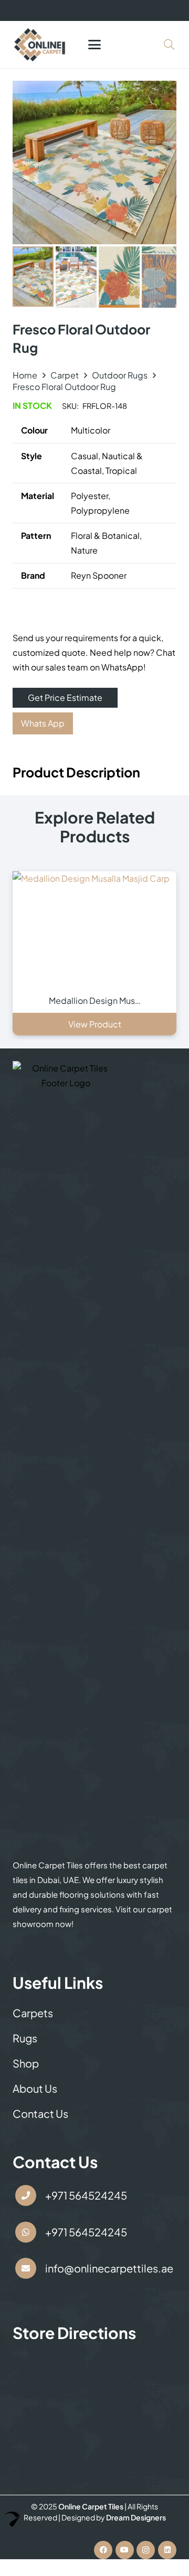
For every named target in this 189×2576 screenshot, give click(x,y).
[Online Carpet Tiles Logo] (40, 45)
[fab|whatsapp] (26, 2232)
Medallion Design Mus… (95, 1000)
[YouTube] (125, 2550)
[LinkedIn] (167, 2550)
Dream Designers (136, 2517)
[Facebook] (103, 2550)
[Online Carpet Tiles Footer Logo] (66, 1454)
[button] (94, 45)
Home (25, 375)
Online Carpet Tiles (91, 2506)
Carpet (65, 375)
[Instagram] (146, 2550)
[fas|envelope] (26, 2269)
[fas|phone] (26, 2195)
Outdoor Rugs (120, 375)
